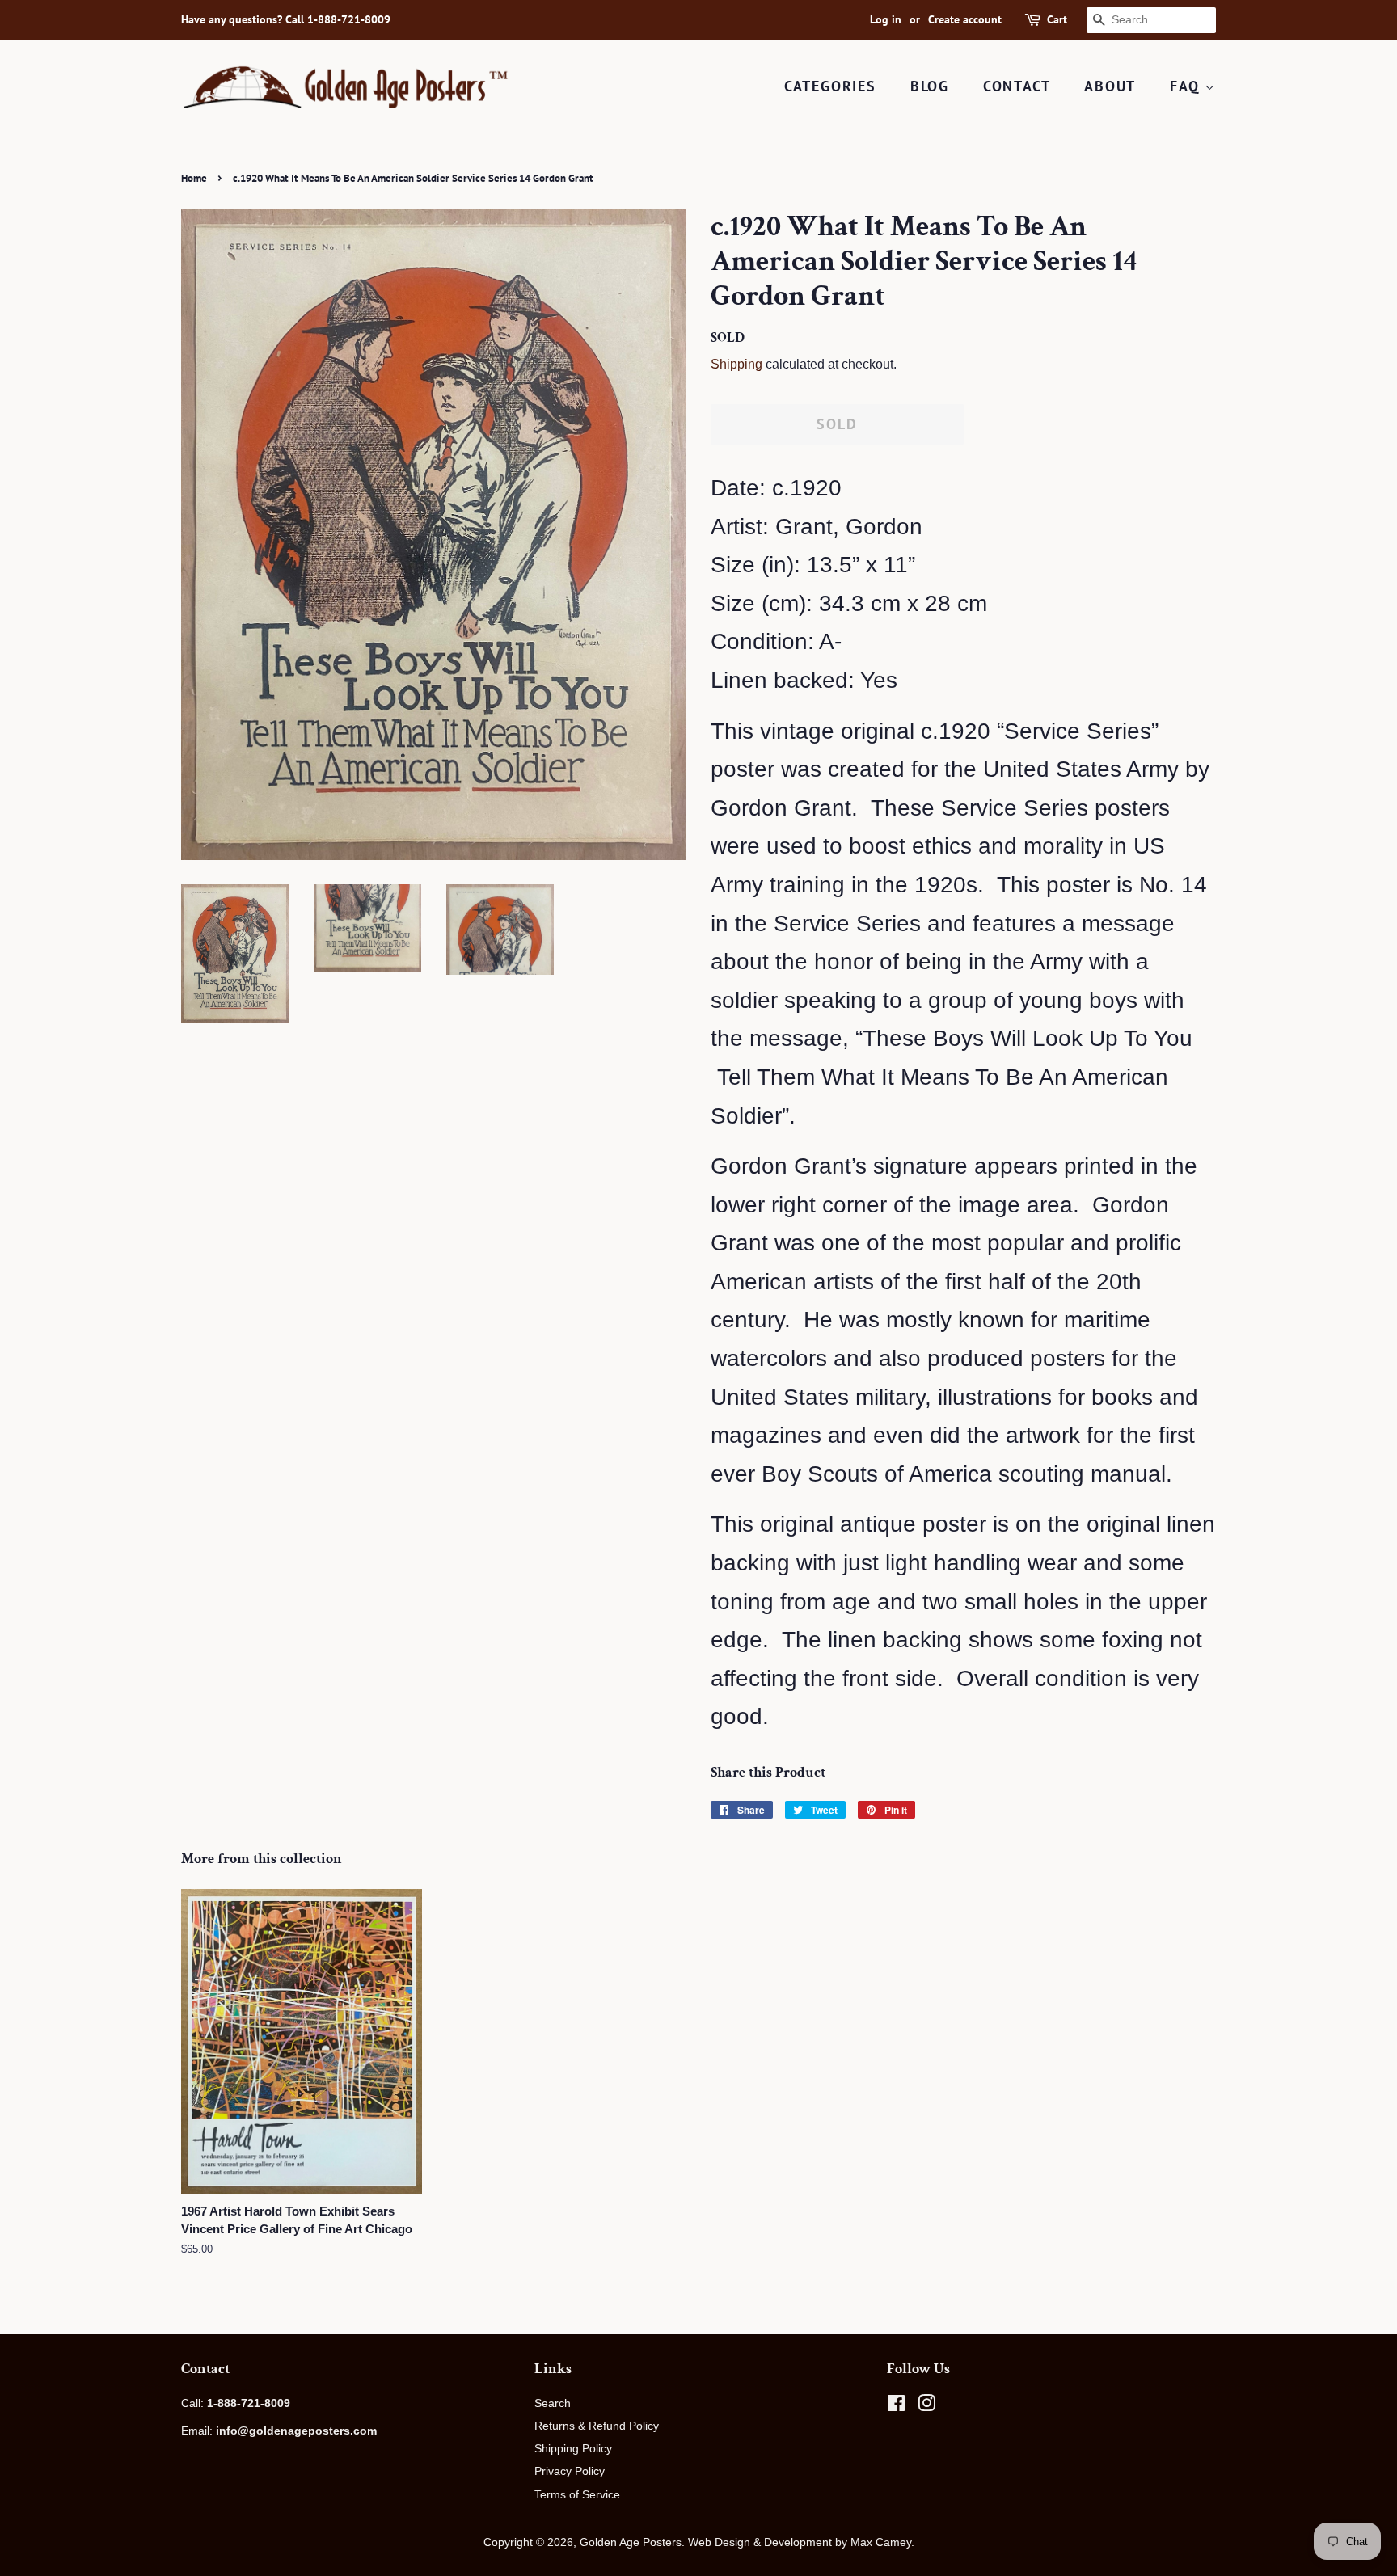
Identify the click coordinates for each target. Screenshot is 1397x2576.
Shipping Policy (573, 2448)
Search (553, 2403)
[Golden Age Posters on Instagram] (926, 2406)
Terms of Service (577, 2494)
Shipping (736, 364)
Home (194, 178)
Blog (930, 86)
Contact (1017, 86)
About (1110, 86)
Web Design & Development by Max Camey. (801, 2542)
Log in (886, 19)
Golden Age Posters (631, 2542)
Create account (965, 19)
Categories (830, 86)
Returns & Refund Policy (597, 2426)
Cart (1057, 19)
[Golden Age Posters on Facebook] (896, 2406)
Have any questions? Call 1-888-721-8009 (286, 19)
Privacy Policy (570, 2471)
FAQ (1187, 86)
